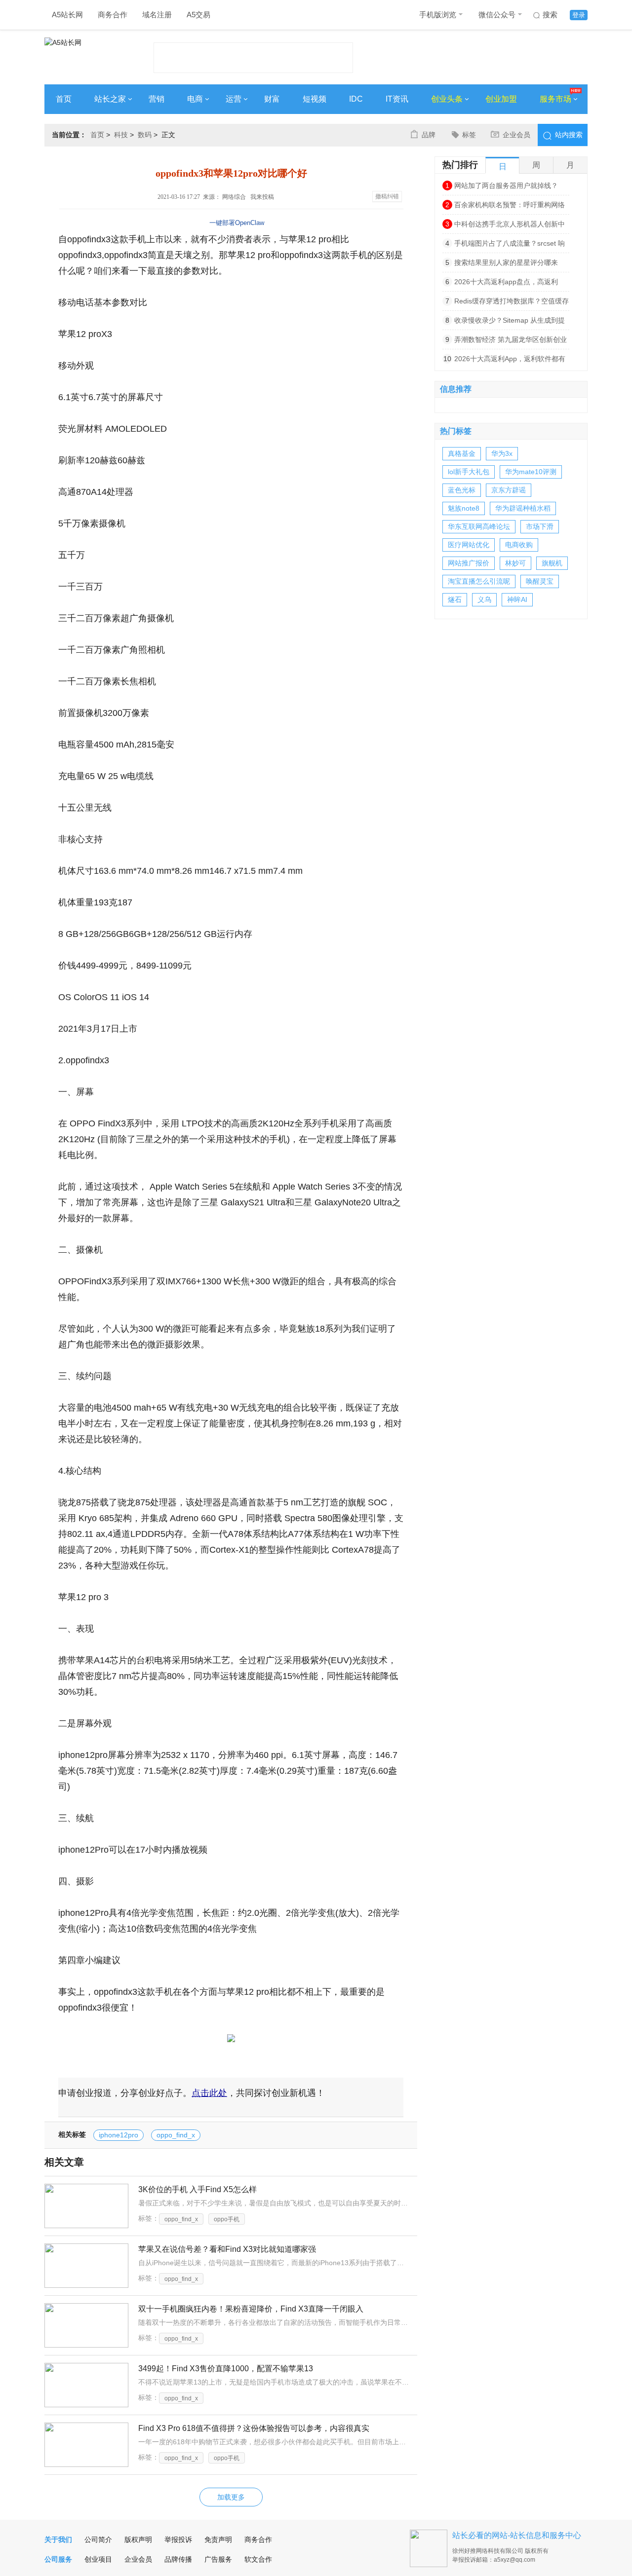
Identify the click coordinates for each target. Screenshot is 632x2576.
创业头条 (447, 99)
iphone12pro (118, 2135)
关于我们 (58, 2539)
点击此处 (209, 2093)
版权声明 (138, 2539)
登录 (579, 15)
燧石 (455, 599)
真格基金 (462, 453)
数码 (145, 135)
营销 (157, 99)
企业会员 (516, 135)
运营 (234, 99)
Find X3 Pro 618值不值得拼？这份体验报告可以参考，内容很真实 (254, 2428)
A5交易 (198, 15)
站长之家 (110, 99)
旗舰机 (552, 563)
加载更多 (231, 2497)
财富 (272, 99)
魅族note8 (464, 508)
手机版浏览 (438, 15)
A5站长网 (67, 15)
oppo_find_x (176, 2135)
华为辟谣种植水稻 (523, 508)
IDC (356, 99)
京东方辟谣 (509, 490)
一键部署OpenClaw (237, 223)
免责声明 (218, 2539)
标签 (469, 135)
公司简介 (98, 2539)
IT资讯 (397, 99)
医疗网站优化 (469, 545)
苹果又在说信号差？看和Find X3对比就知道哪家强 (227, 2249)
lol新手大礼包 (469, 472)
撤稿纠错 (387, 196)
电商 (195, 99)
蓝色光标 (462, 490)
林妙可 (515, 563)
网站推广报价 (469, 563)
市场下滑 (540, 526)
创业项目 (98, 2559)
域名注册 (157, 15)
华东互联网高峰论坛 (479, 526)
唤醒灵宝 (540, 581)
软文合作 (258, 2559)
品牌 (429, 135)
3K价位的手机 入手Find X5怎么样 (197, 2189)
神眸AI (517, 599)
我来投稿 (262, 197)
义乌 (484, 599)
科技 (121, 135)
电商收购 (519, 545)
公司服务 (58, 2559)
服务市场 (555, 99)
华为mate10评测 (531, 472)
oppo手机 (227, 2219)
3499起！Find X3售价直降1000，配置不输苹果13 (226, 2369)
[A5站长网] (84, 55)
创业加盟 (501, 99)
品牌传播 (178, 2559)
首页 (64, 99)
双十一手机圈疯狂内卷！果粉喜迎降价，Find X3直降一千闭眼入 (251, 2309)
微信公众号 (497, 15)
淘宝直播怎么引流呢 (479, 581)
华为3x (502, 453)
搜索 (550, 15)
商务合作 (113, 15)
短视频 (315, 99)
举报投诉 (178, 2539)
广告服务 (218, 2559)
